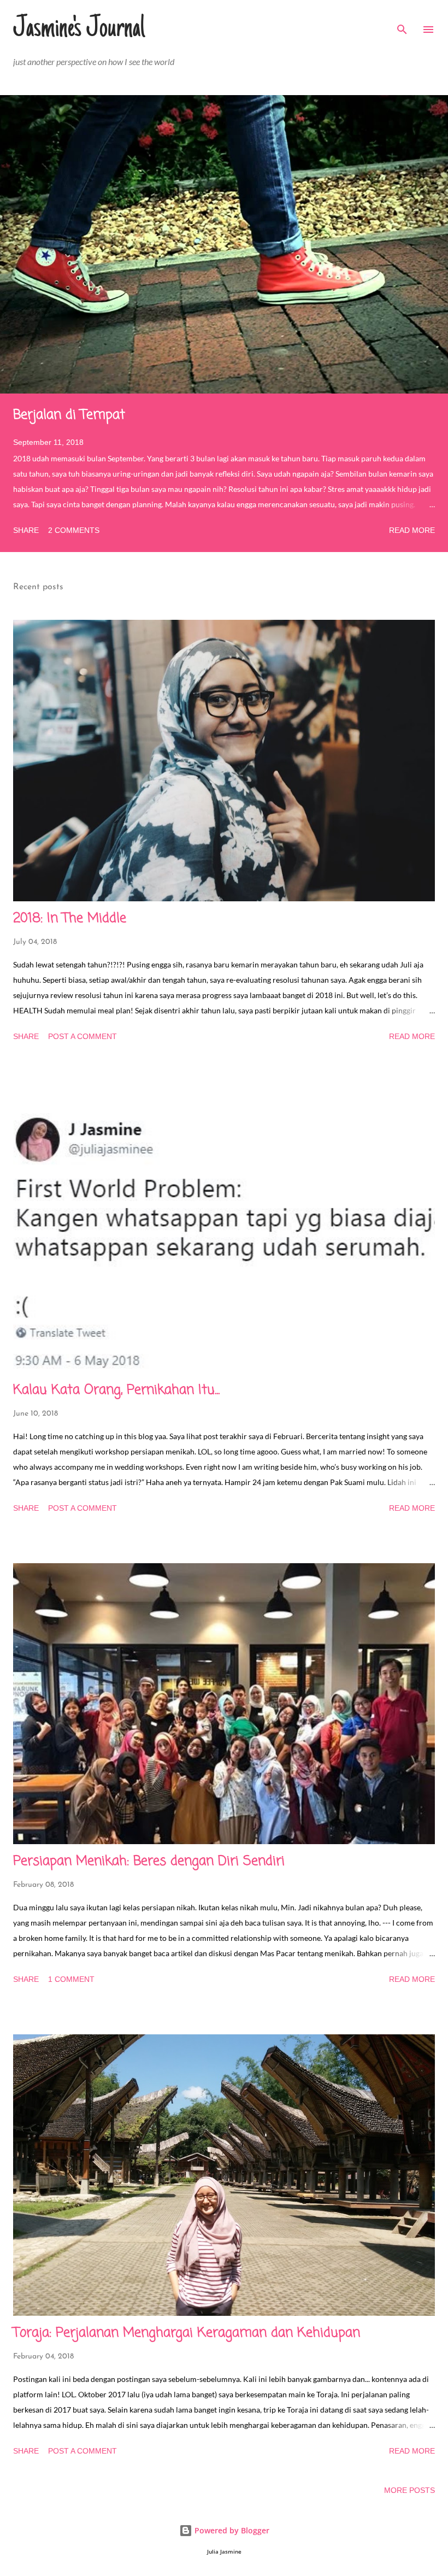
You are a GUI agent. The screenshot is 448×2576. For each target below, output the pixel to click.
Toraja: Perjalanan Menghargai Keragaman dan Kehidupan (187, 2333)
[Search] (402, 20)
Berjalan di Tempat (69, 415)
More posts (409, 2490)
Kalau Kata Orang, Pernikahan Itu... (116, 1390)
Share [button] (26, 530)
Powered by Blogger (231, 2530)
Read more (412, 530)
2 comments (74, 530)
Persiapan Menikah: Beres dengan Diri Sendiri (149, 1861)
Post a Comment (82, 1036)
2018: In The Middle (70, 919)
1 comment (71, 1979)
